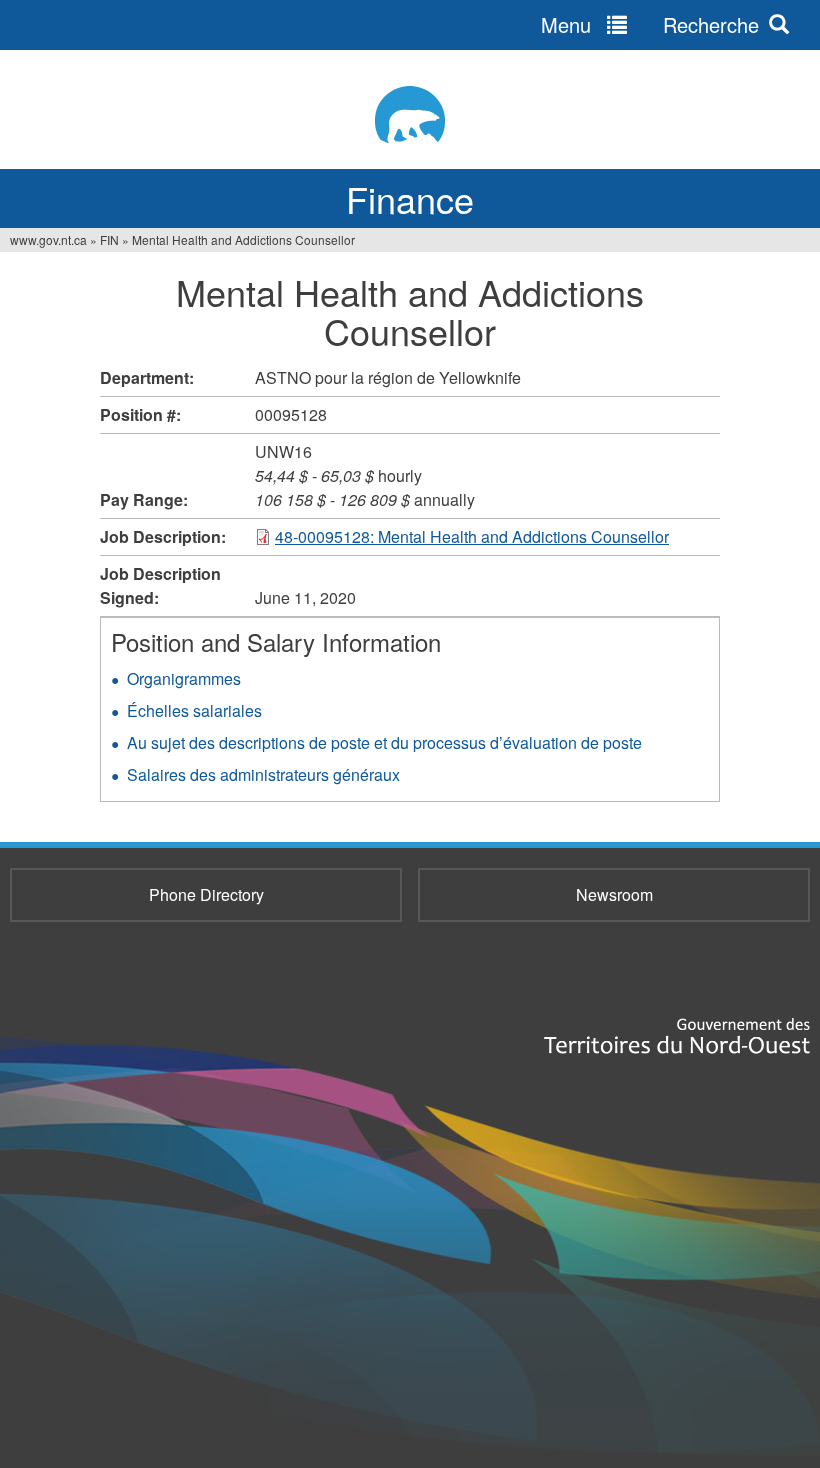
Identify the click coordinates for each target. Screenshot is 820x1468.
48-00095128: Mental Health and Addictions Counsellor (472, 536)
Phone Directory (206, 894)
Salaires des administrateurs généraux (263, 774)
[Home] (410, 114)
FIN (109, 239)
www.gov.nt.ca (48, 239)
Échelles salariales (194, 710)
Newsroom (614, 894)
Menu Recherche (650, 24)
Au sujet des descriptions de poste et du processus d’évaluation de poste (384, 742)
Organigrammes (184, 678)
